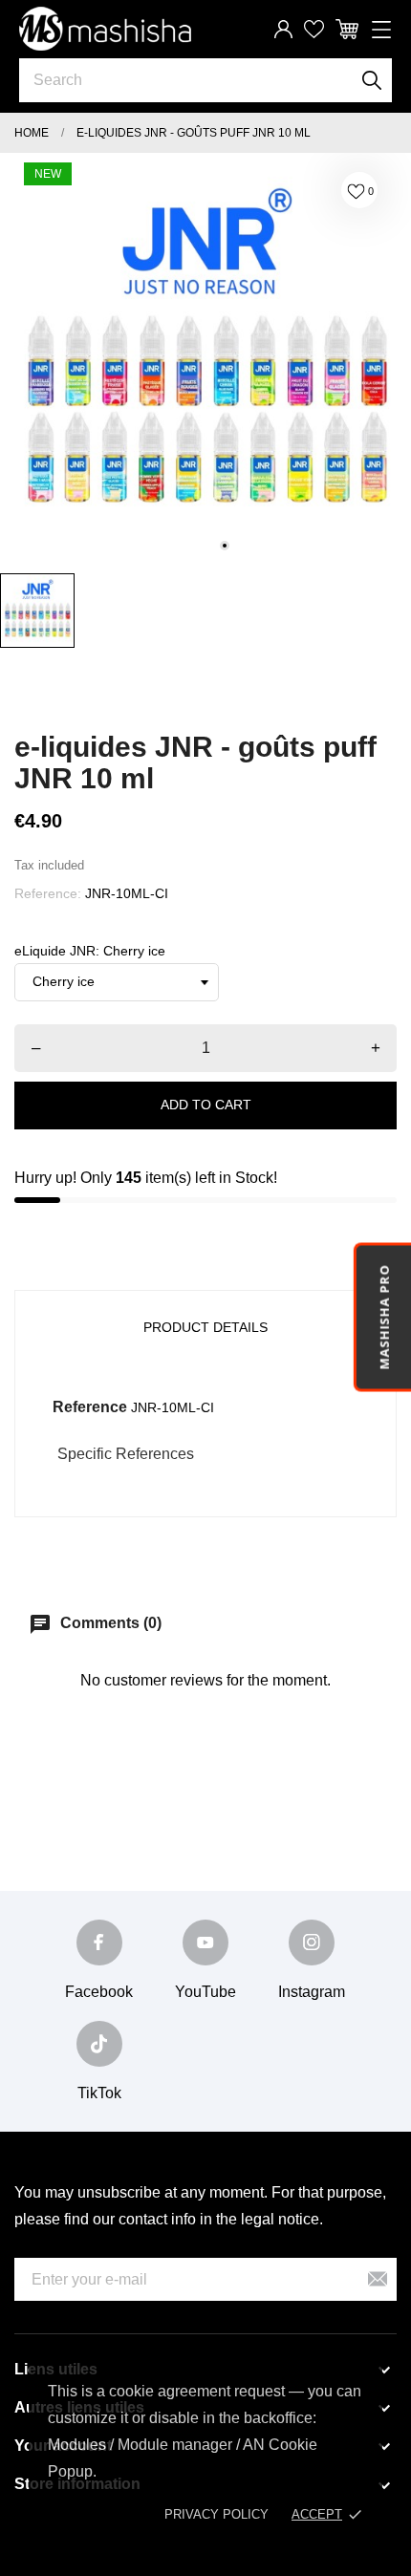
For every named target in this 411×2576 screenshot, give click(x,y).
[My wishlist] (314, 29)
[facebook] (99, 1943)
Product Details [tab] (205, 1327)
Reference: (48, 893)
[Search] (372, 80)
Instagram (312, 1992)
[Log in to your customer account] (283, 29)
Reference (90, 1407)
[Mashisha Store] (105, 29)
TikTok (99, 2093)
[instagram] (312, 1943)
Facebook (99, 1992)
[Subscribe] (378, 2279)
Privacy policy (216, 2514)
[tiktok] (99, 2044)
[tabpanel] (205, 358)
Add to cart (206, 1105)
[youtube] (205, 1943)
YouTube (205, 1992)
